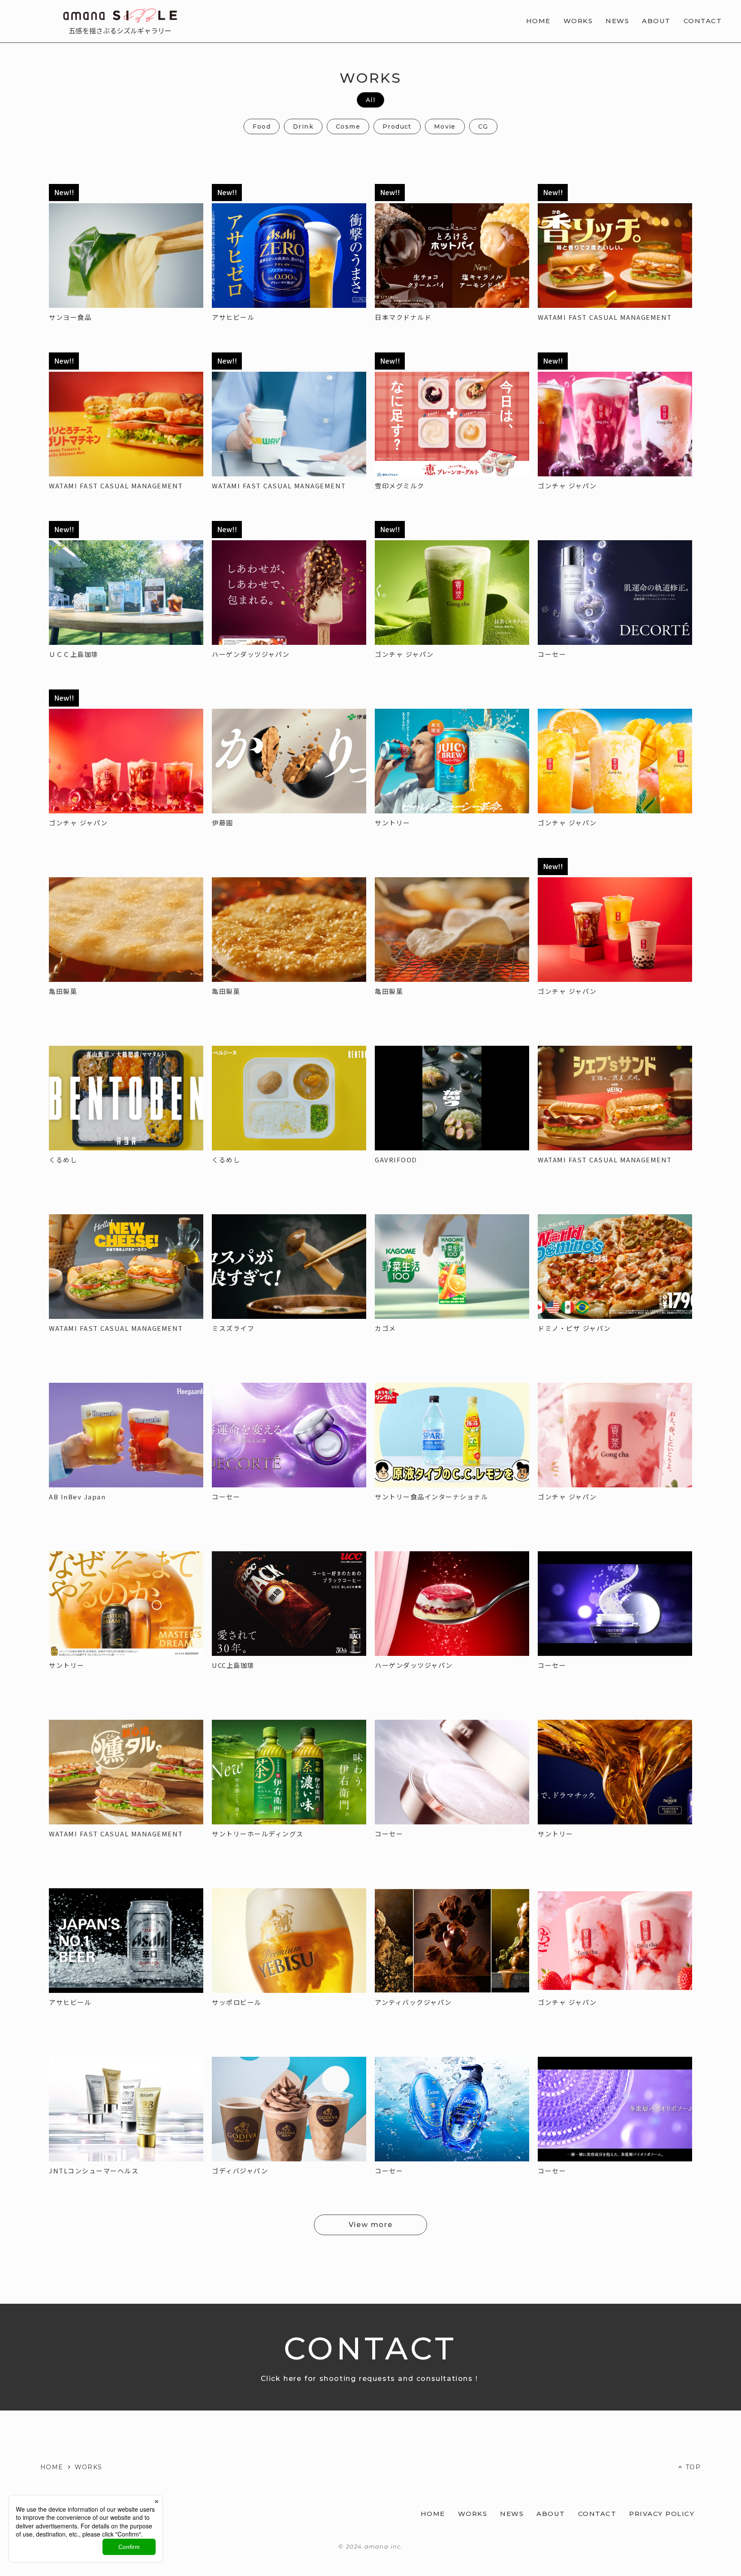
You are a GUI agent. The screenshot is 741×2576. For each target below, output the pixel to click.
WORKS (90, 2467)
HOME (52, 2467)
